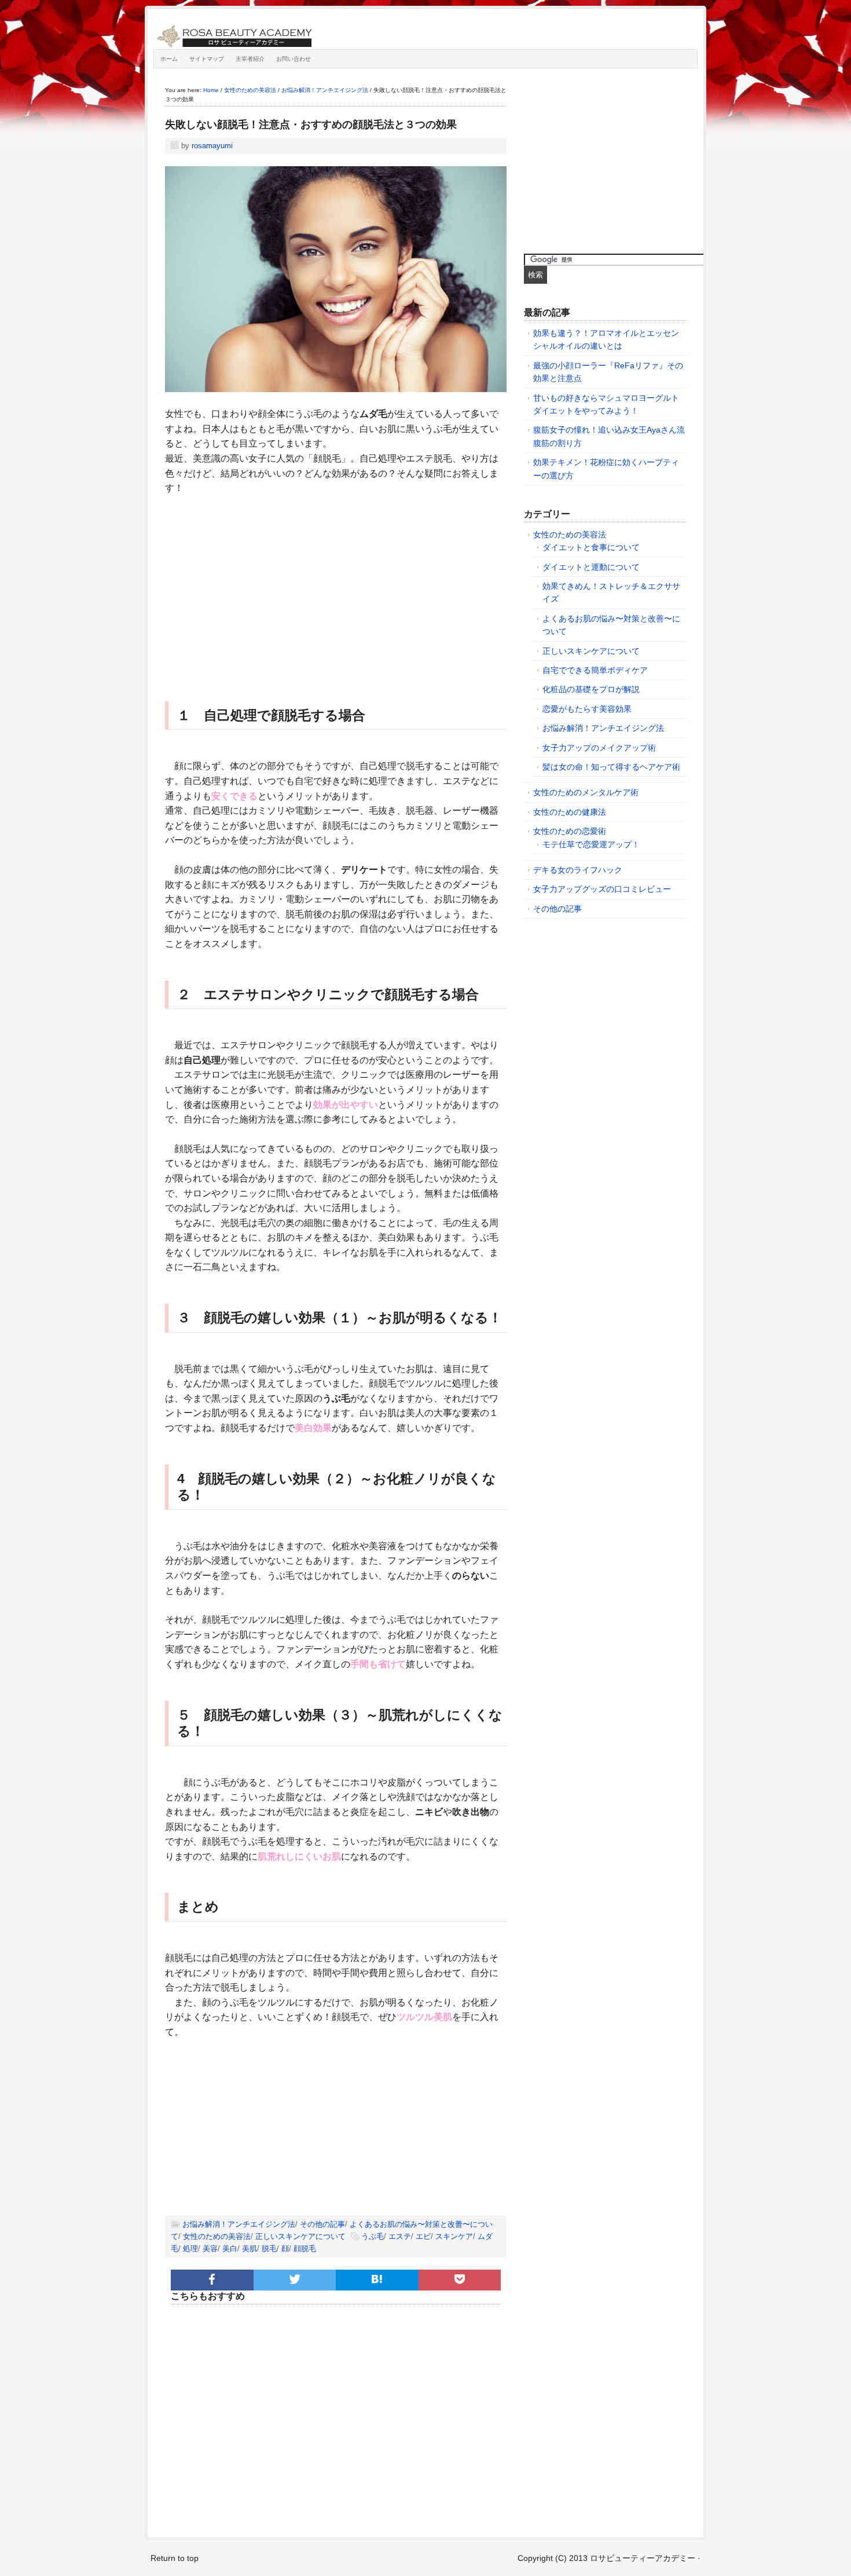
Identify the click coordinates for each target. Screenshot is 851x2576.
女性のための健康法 (570, 812)
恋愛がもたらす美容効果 (587, 709)
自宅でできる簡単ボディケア (595, 670)
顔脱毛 (305, 2248)
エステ (400, 2236)
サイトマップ (207, 59)
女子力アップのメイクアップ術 (599, 748)
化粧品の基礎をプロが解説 (591, 689)
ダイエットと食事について (591, 547)
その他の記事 (322, 2224)
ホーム (169, 59)
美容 (210, 2248)
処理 (190, 2248)
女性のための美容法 (217, 2236)
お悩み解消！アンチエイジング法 (239, 2224)
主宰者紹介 (250, 59)
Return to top (175, 2558)
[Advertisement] (336, 591)
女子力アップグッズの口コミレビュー (602, 889)
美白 (230, 2248)
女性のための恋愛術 (570, 831)
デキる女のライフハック (578, 870)
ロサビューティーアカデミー (284, 32)
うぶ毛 (373, 2236)
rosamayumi (212, 146)
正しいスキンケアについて (300, 2236)
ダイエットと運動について (591, 567)
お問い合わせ (294, 59)
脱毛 (269, 2248)
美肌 (250, 2248)
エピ (423, 2236)
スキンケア (454, 2236)
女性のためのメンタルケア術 (586, 792)
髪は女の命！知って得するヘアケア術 (611, 767)
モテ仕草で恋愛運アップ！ (591, 844)
